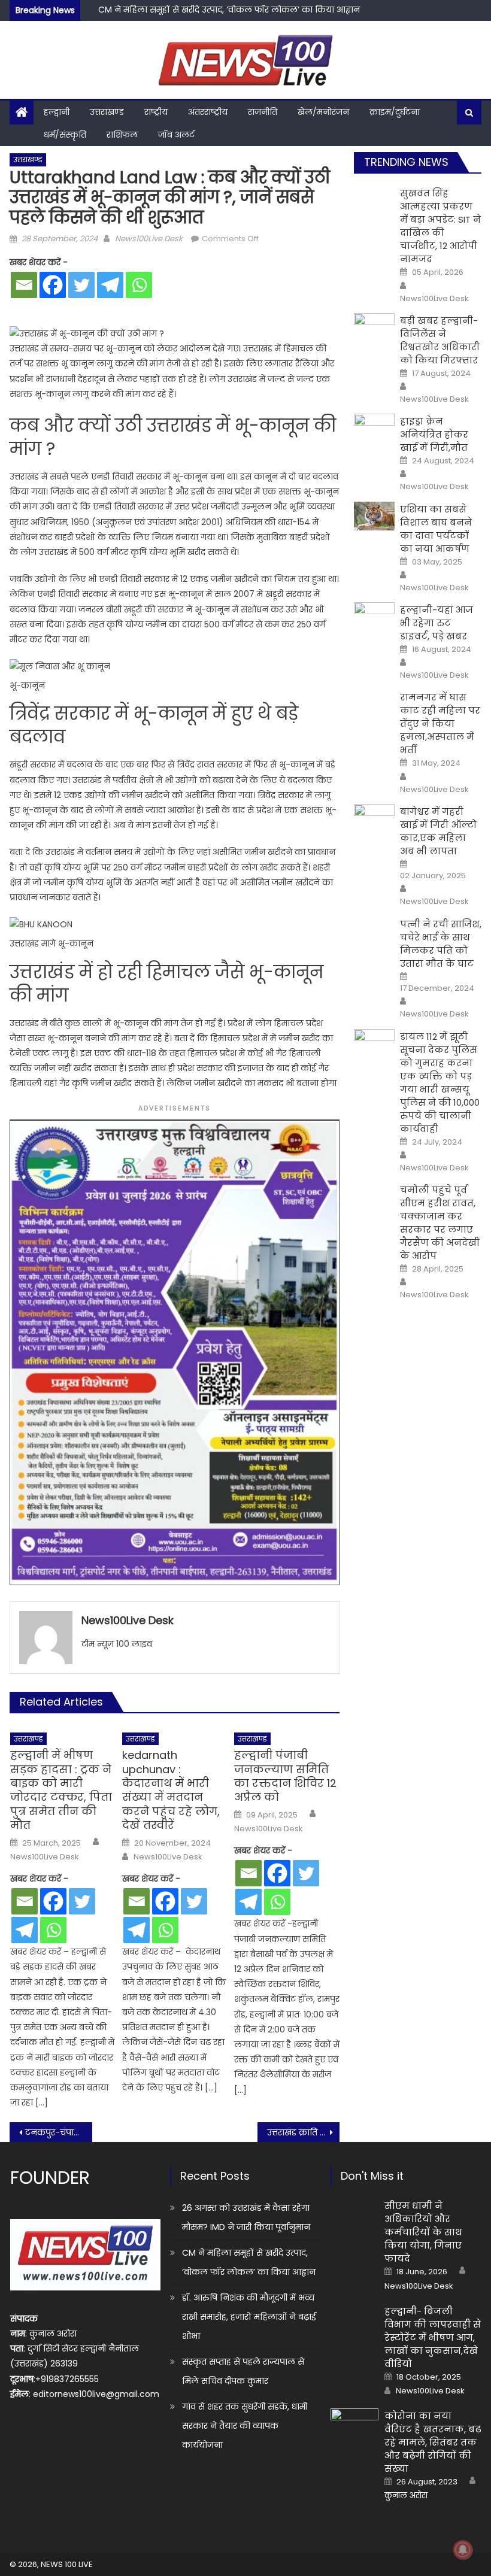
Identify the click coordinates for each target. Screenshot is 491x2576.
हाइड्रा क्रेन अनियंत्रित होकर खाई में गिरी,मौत (434, 434)
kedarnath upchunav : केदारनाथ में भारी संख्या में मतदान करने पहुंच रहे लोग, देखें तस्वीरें (171, 1790)
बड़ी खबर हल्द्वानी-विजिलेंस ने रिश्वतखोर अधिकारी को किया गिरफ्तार (440, 340)
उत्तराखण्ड (107, 112)
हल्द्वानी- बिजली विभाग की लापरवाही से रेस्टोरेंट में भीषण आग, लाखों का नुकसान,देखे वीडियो (433, 2337)
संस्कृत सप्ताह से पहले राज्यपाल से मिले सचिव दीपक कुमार (243, 2371)
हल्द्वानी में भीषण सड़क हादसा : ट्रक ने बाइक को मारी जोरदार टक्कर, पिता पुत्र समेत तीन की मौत (61, 1790)
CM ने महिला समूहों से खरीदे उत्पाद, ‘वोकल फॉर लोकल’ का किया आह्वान (249, 2262)
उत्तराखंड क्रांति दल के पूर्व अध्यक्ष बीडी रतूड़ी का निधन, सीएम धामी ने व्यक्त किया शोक (304, 2132)
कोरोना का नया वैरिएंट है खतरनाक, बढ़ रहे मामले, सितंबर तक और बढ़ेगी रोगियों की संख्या (433, 2442)
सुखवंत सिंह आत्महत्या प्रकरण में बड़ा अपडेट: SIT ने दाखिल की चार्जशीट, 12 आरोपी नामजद (440, 226)
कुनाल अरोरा (406, 2496)
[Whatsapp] (139, 285)
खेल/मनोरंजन (323, 112)
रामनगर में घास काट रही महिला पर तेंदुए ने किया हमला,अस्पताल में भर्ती (440, 723)
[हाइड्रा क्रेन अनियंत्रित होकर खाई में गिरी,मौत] (374, 428)
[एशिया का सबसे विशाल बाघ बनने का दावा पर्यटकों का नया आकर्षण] (374, 516)
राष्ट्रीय (156, 112)
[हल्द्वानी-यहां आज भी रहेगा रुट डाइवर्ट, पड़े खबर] (374, 617)
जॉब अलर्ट (176, 135)
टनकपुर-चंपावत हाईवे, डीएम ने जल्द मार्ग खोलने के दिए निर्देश (59, 2132)
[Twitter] (81, 285)
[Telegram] (110, 285)
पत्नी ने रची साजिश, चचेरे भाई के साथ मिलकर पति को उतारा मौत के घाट (441, 944)
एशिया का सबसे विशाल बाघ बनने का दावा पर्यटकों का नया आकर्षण (436, 529)
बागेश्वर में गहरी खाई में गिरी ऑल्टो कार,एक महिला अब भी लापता (438, 831)
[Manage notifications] (463, 2550)
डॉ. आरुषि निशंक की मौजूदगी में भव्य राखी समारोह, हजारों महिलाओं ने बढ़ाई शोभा (249, 2317)
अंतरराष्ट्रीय (208, 112)
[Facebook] (53, 285)
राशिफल (122, 135)
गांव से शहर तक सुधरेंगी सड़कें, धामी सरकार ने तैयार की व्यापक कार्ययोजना (245, 2426)
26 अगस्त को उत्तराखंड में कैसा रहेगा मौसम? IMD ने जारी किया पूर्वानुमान (246, 2217)
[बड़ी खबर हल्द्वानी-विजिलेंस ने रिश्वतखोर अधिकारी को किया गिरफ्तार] (374, 328)
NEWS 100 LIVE (67, 2564)
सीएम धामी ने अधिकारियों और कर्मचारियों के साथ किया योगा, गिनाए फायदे (423, 2232)
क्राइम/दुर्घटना (395, 112)
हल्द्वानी (57, 112)
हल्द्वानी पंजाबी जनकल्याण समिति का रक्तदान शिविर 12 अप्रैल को (285, 1776)
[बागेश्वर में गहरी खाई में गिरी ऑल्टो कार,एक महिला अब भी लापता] (374, 819)
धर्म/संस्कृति (65, 135)
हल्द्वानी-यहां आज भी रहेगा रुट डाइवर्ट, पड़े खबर (437, 623)
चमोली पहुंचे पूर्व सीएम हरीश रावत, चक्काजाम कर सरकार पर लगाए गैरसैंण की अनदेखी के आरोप (440, 1223)
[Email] (24, 285)
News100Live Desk (149, 239)
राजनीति (263, 112)
